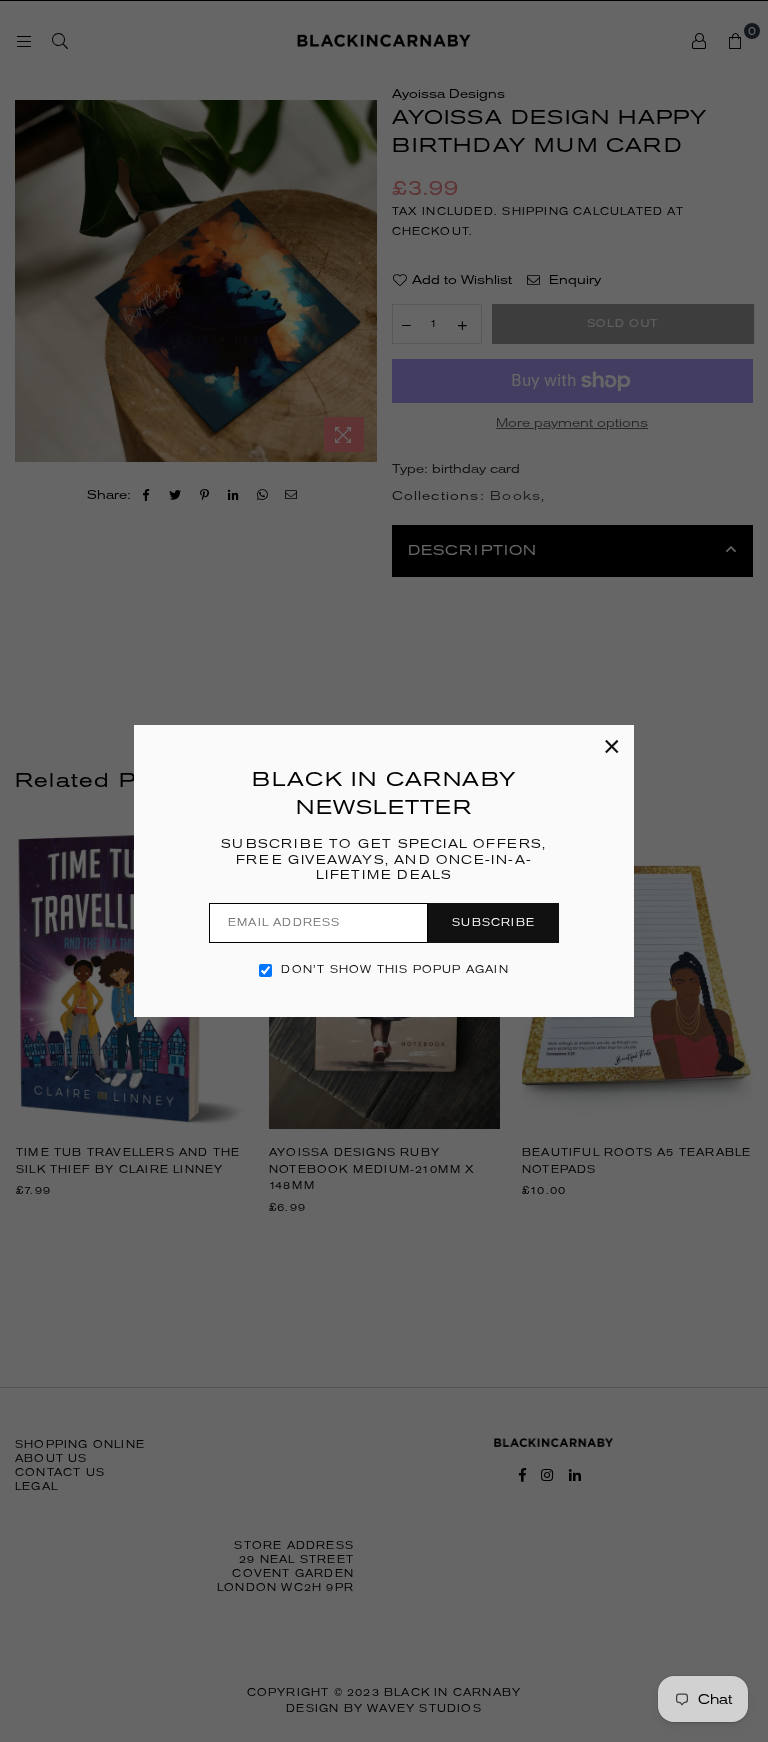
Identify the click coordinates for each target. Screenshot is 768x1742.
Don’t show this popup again (394, 969)
